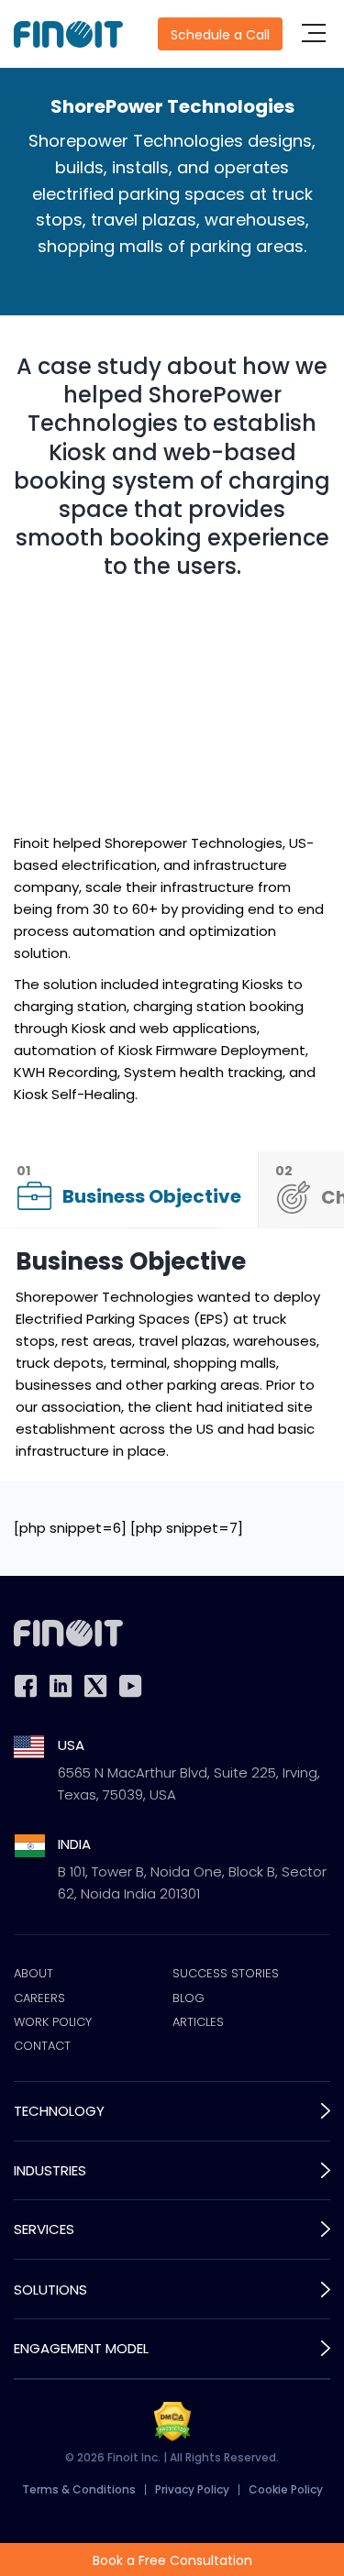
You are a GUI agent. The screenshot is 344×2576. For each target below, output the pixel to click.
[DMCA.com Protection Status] (172, 2422)
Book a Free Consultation (172, 2560)
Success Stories (226, 1974)
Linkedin (61, 1686)
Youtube (130, 1686)
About (33, 1974)
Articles (198, 2022)
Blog (189, 1998)
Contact (42, 2046)
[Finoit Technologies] (68, 34)
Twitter (95, 1686)
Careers (39, 1998)
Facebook (26, 1686)
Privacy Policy (192, 2489)
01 (129, 1185)
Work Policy (53, 2022)
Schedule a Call (220, 35)
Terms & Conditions (79, 2489)
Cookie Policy (286, 2489)
